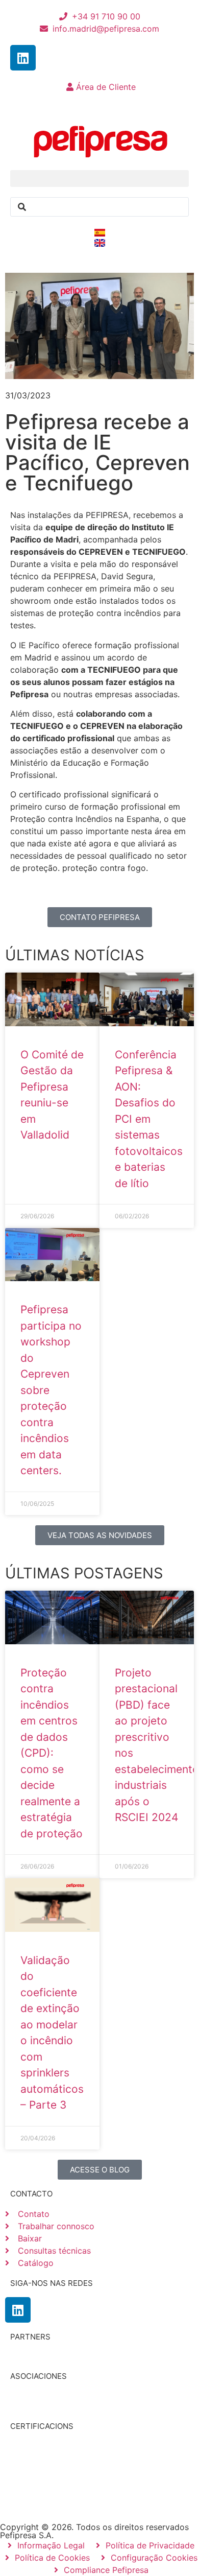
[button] (99, 179)
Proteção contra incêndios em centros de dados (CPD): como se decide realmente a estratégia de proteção (52, 1753)
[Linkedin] (23, 58)
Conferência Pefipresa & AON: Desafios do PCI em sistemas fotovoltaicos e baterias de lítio (149, 1119)
